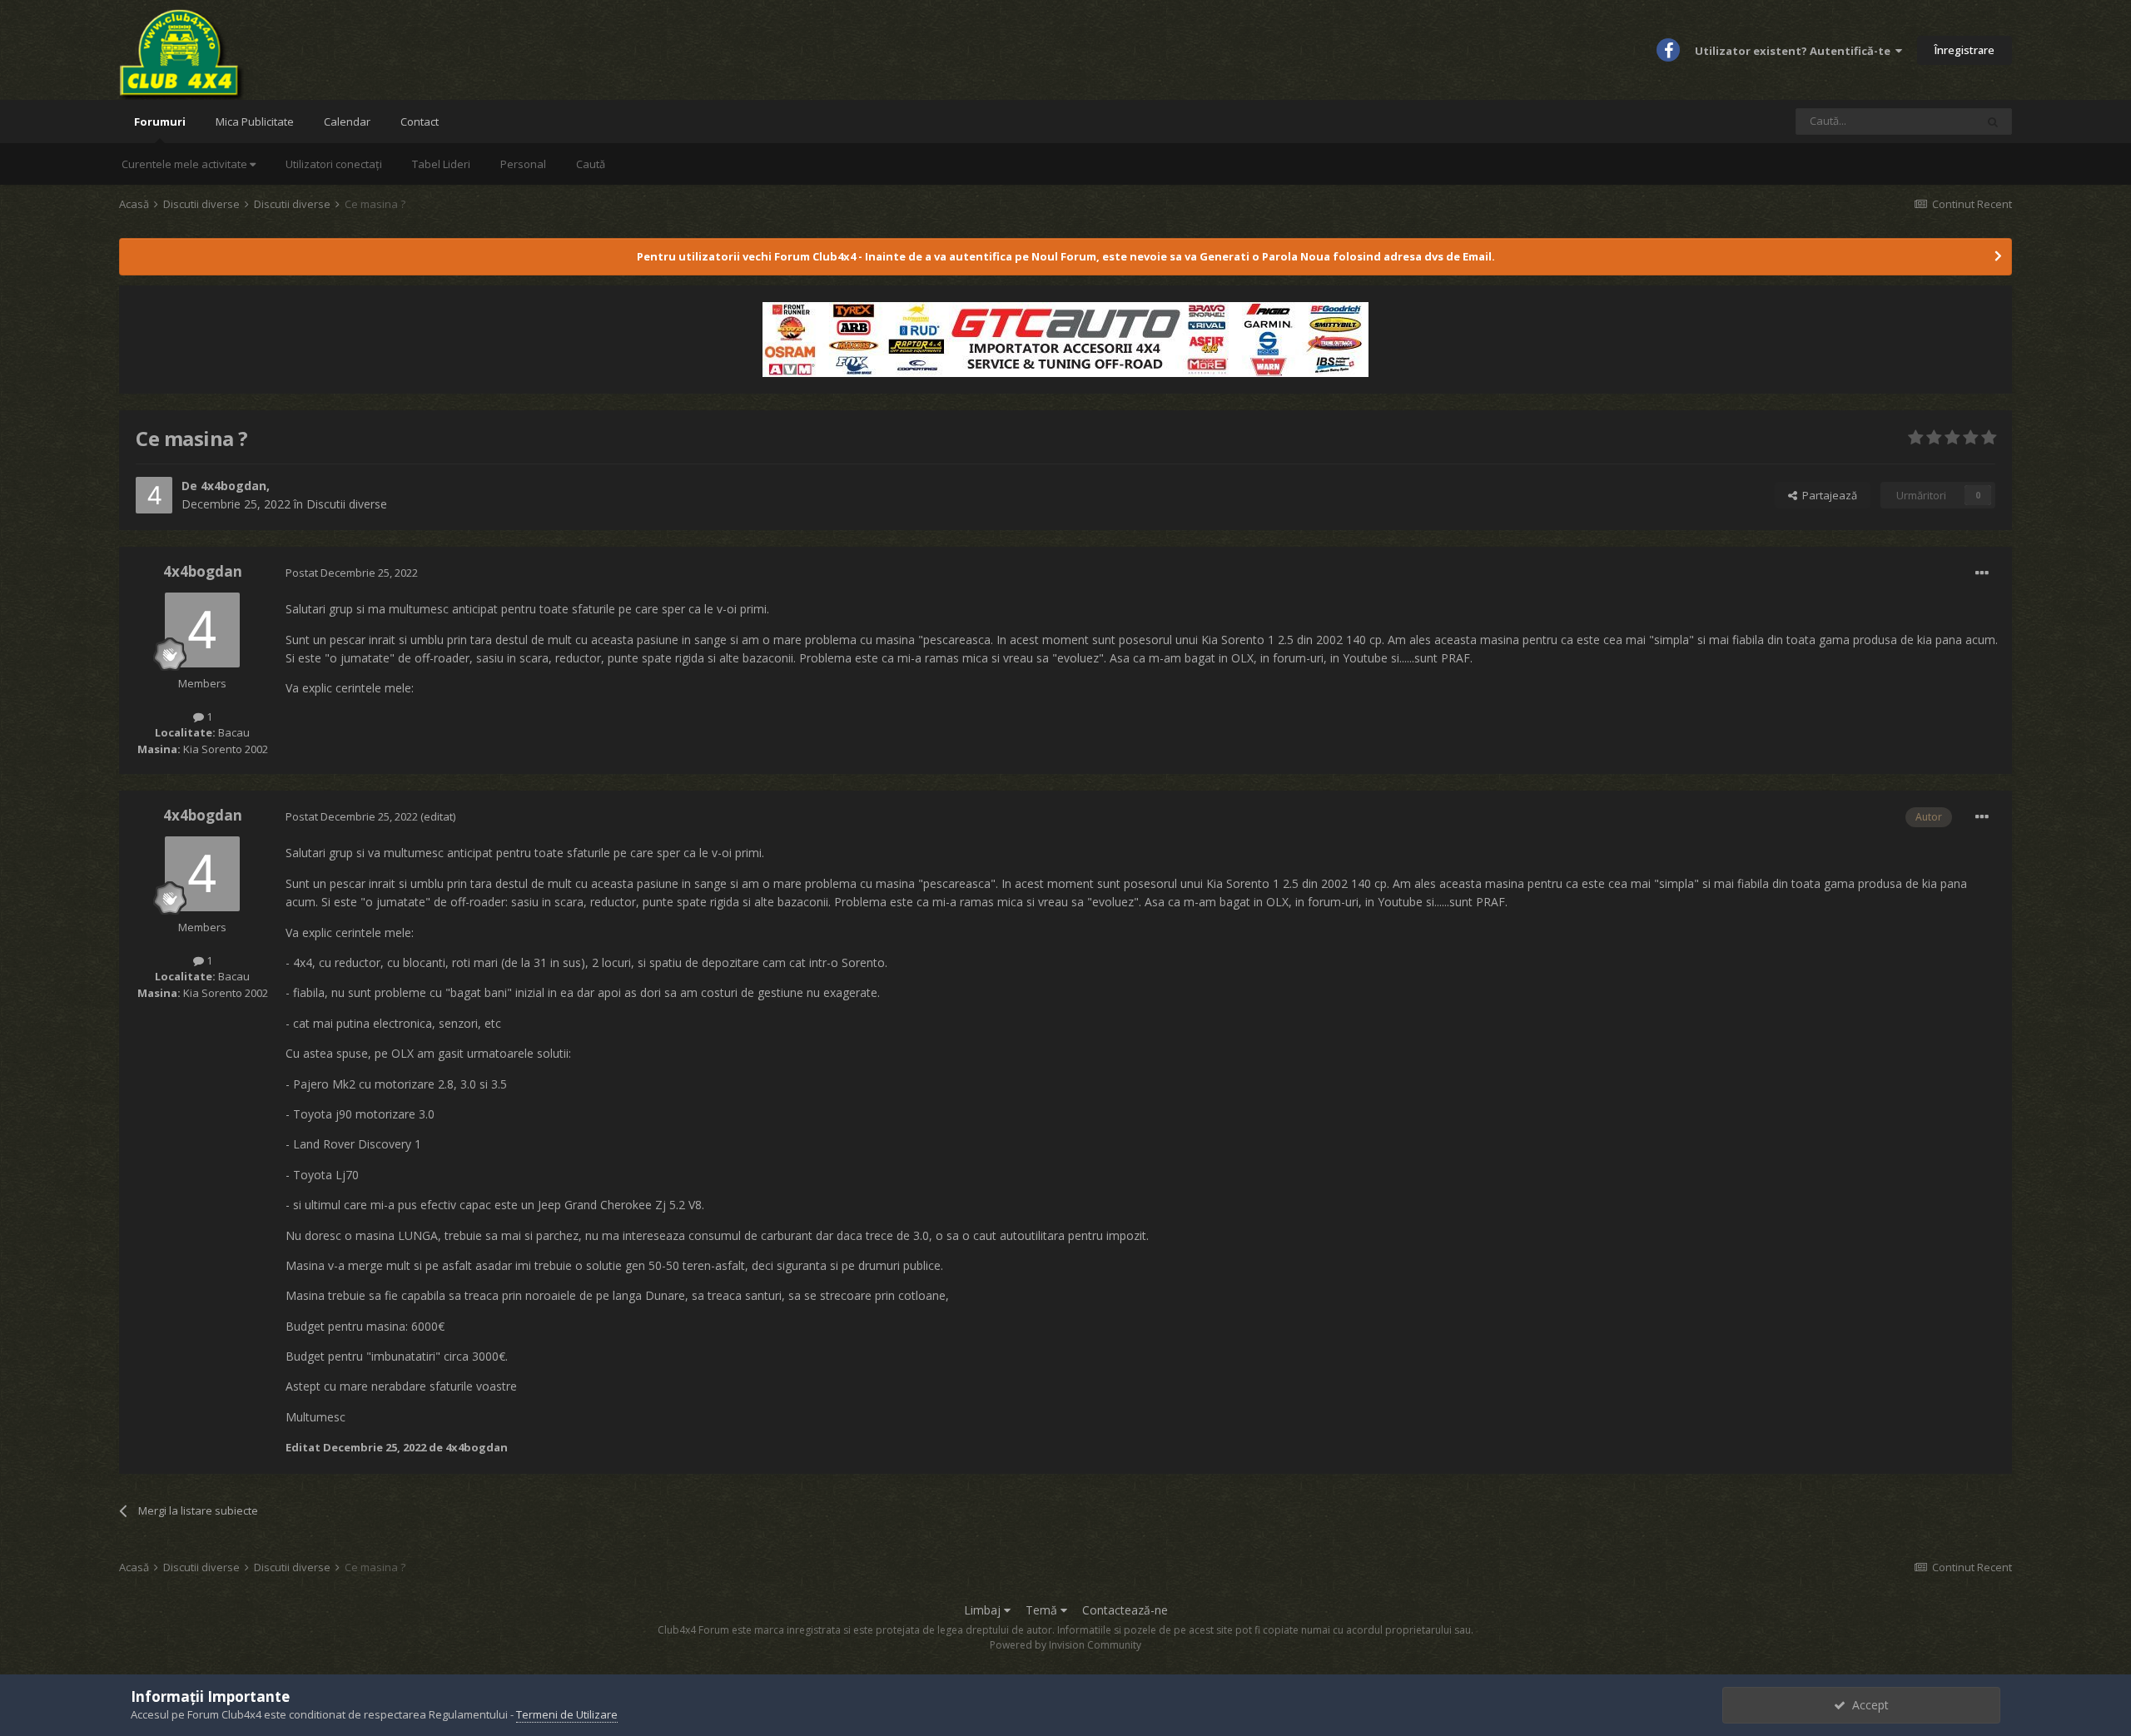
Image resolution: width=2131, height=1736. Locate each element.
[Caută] (1993, 122)
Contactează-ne (1125, 1610)
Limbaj (984, 1610)
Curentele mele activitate (186, 164)
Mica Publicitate (255, 122)
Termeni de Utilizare (567, 1714)
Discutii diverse (347, 504)
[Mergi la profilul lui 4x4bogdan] (154, 495)
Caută (591, 164)
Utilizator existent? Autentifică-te (1795, 51)
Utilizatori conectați (334, 164)
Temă (1043, 1610)
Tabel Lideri (441, 164)
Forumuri (160, 122)
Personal (523, 164)
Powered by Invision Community (1065, 1645)
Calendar (347, 122)
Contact (420, 122)
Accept (1867, 1705)
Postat (352, 573)
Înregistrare (1965, 50)
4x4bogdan (233, 486)
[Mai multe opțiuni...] (1982, 573)
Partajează (1827, 495)
